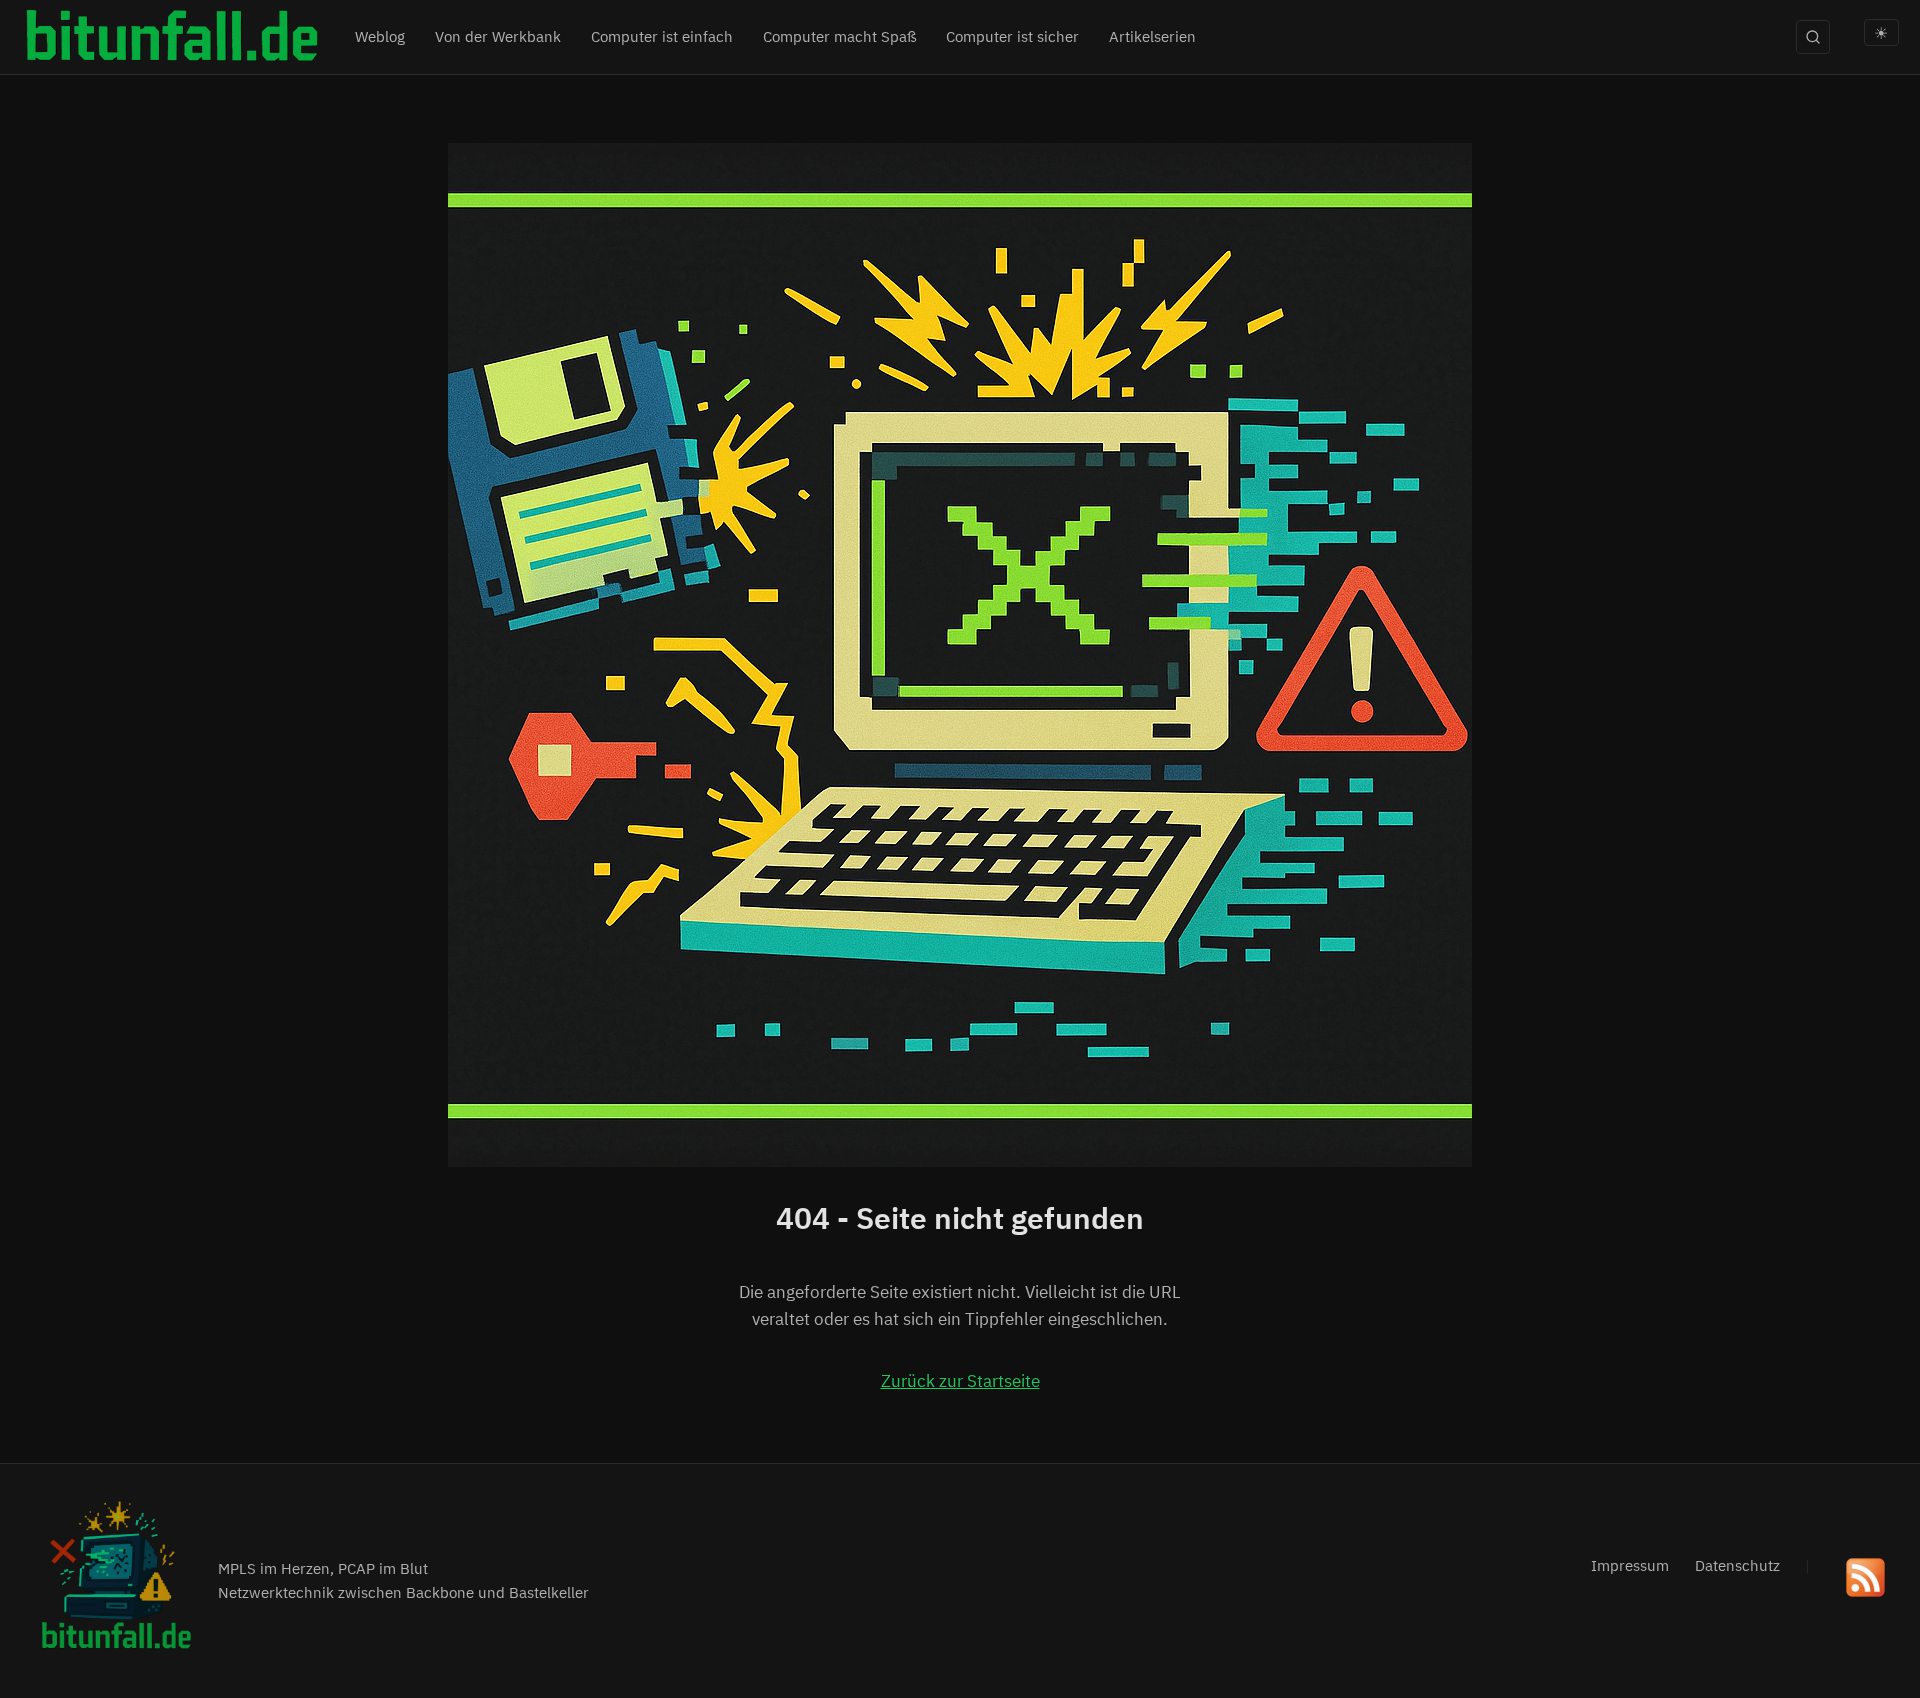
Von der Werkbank (498, 36)
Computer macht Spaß (840, 36)
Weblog (380, 36)
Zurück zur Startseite (960, 1381)
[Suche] (1813, 37)
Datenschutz (1737, 1565)
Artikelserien (1152, 36)
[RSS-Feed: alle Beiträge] (1865, 1581)
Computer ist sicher (1012, 36)
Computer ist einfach (662, 36)
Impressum (1630, 1565)
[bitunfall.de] (171, 37)
